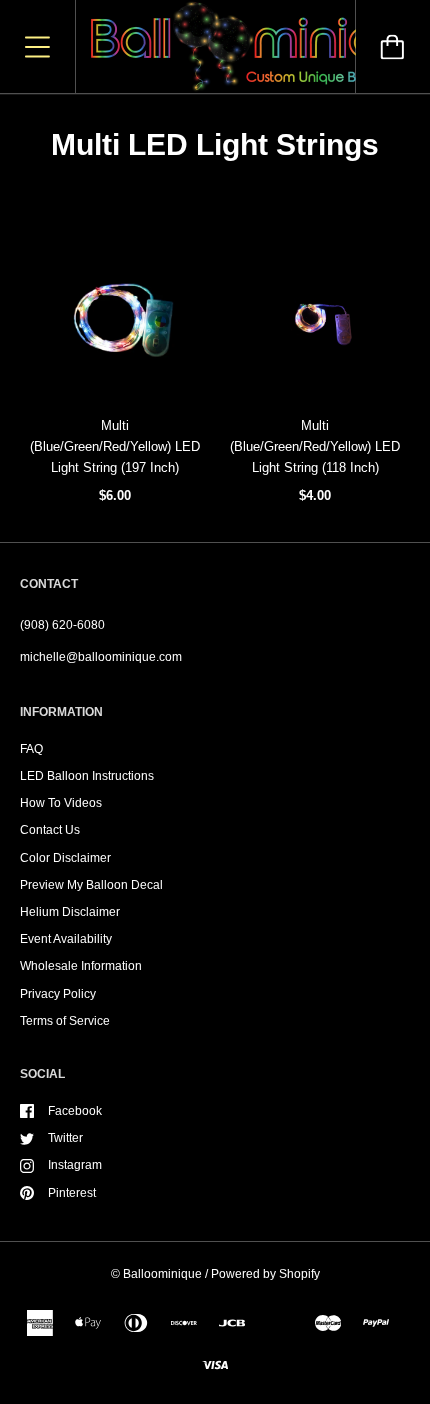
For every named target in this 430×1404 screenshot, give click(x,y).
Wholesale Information (81, 966)
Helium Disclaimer (70, 912)
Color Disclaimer (65, 858)
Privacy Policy (58, 994)
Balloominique (162, 1274)
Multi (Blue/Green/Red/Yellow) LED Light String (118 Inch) (315, 446)
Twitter (65, 1138)
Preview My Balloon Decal (91, 885)
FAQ (31, 749)
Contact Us (50, 830)
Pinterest (72, 1193)
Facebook (75, 1111)
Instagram (75, 1165)
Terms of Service (65, 1021)
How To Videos (61, 803)
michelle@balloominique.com (101, 657)
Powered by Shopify (265, 1274)
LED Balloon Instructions (87, 776)
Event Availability (66, 939)
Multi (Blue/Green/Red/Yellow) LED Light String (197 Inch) (115, 446)
